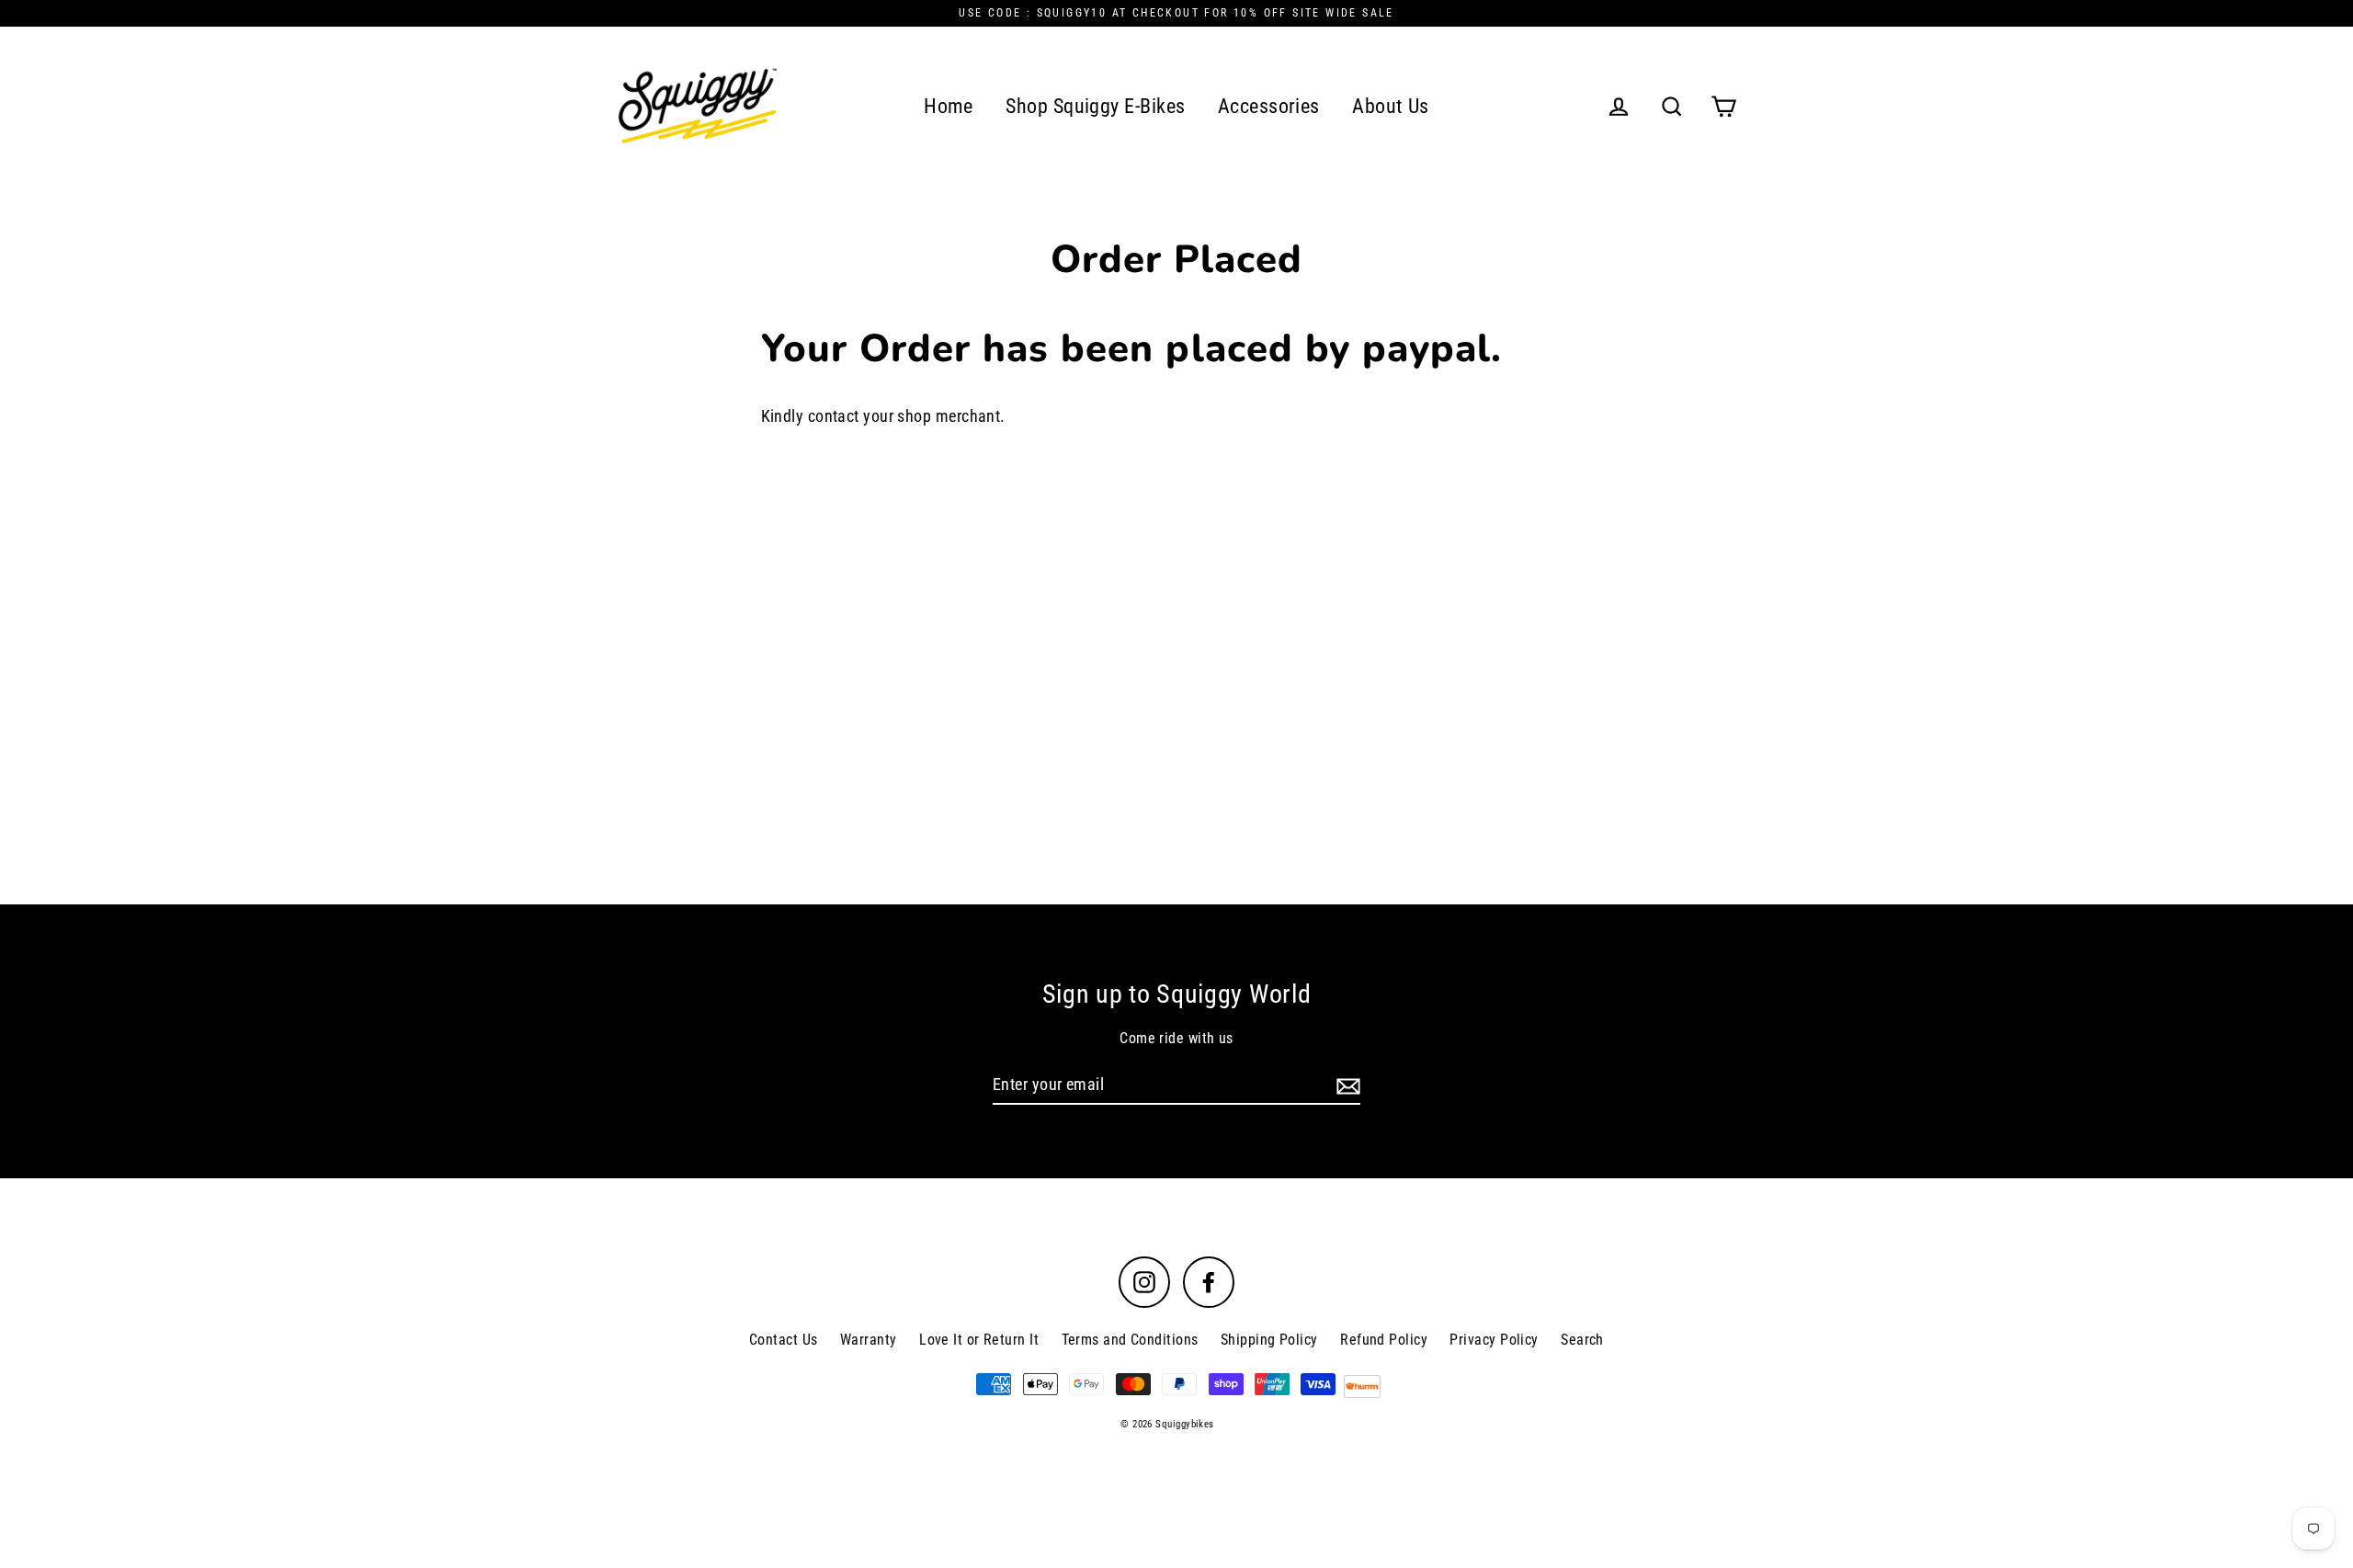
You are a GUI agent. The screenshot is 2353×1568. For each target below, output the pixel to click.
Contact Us (784, 1340)
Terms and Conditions (1130, 1340)
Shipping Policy (1269, 1340)
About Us (1391, 106)
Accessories (1269, 106)
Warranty (869, 1340)
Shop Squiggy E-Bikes (1095, 106)
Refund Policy (1384, 1340)
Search (1582, 1340)
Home (949, 106)
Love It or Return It (979, 1340)
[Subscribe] (1346, 1085)
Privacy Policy (1494, 1340)
